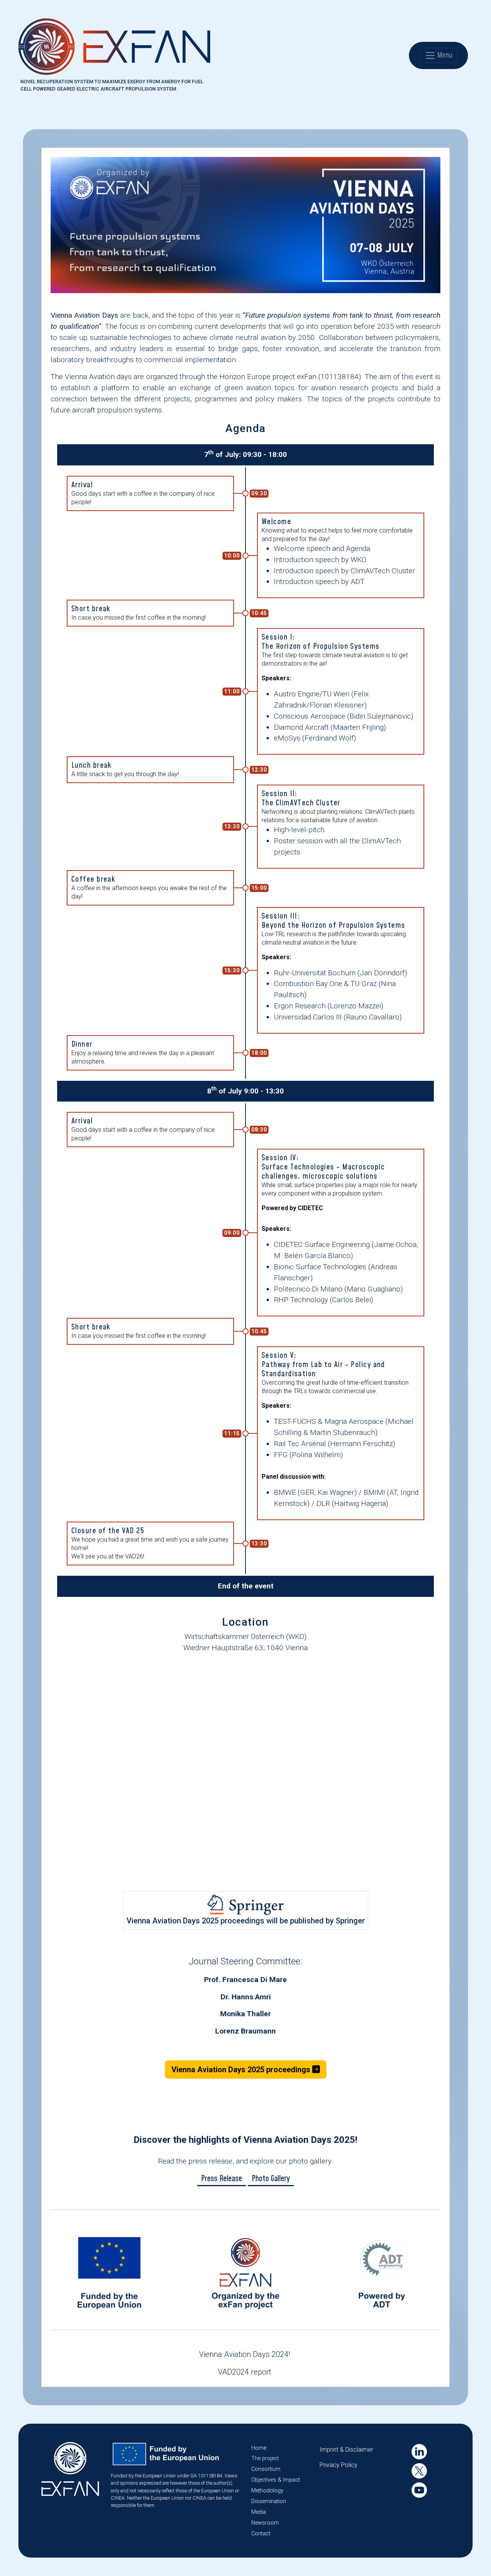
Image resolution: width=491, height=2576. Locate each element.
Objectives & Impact (276, 2480)
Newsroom (265, 2523)
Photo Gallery (271, 2179)
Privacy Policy (339, 2465)
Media (259, 2512)
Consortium (266, 2469)
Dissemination (269, 2501)
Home (259, 2448)
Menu (444, 55)
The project (265, 2458)
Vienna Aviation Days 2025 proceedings (242, 2070)
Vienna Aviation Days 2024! (245, 2354)
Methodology (267, 2491)
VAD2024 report (245, 2372)
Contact (261, 2534)
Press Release (222, 2179)
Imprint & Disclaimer (346, 2450)
